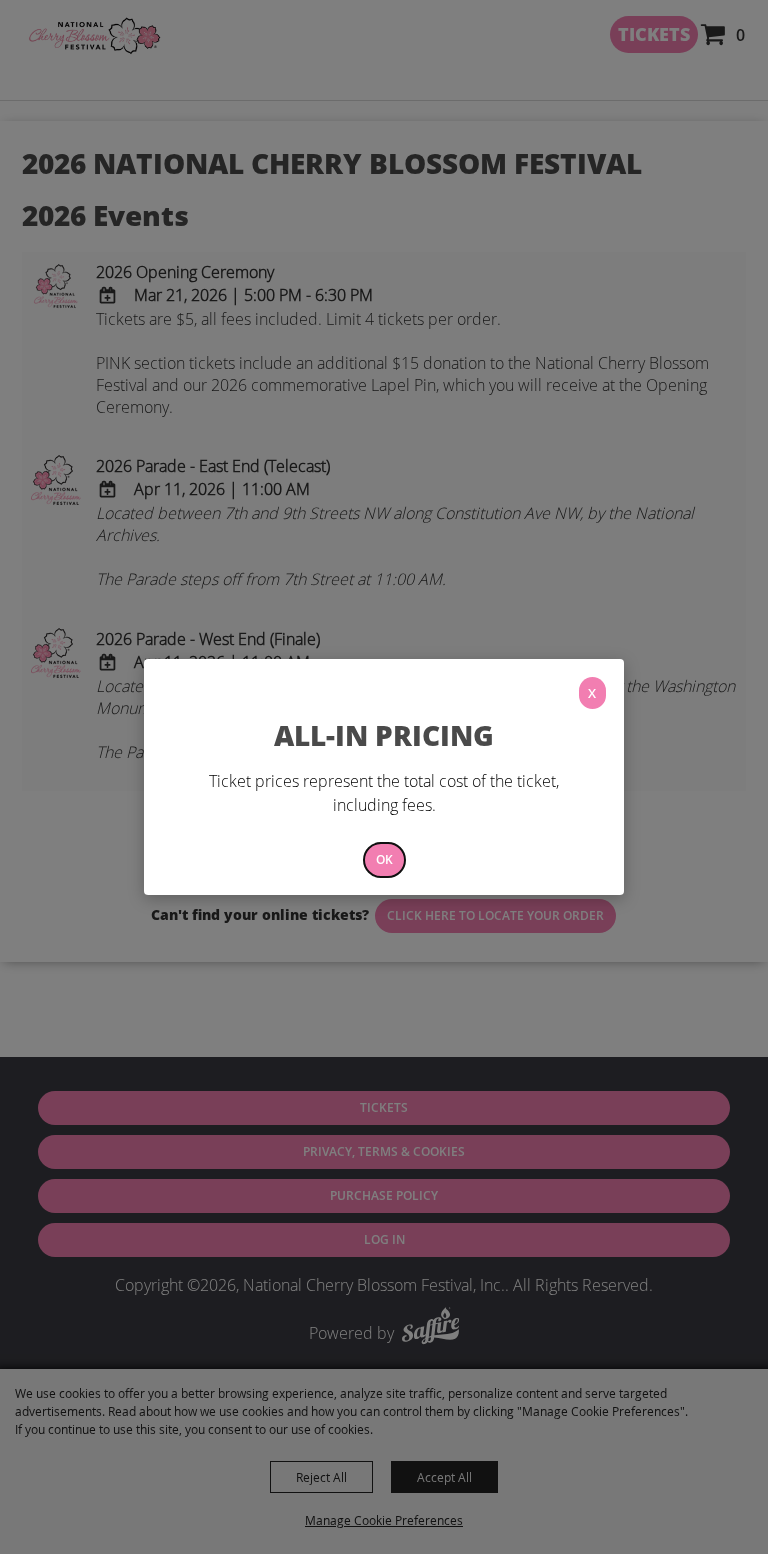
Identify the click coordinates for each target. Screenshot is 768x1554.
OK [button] (384, 859)
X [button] (592, 693)
